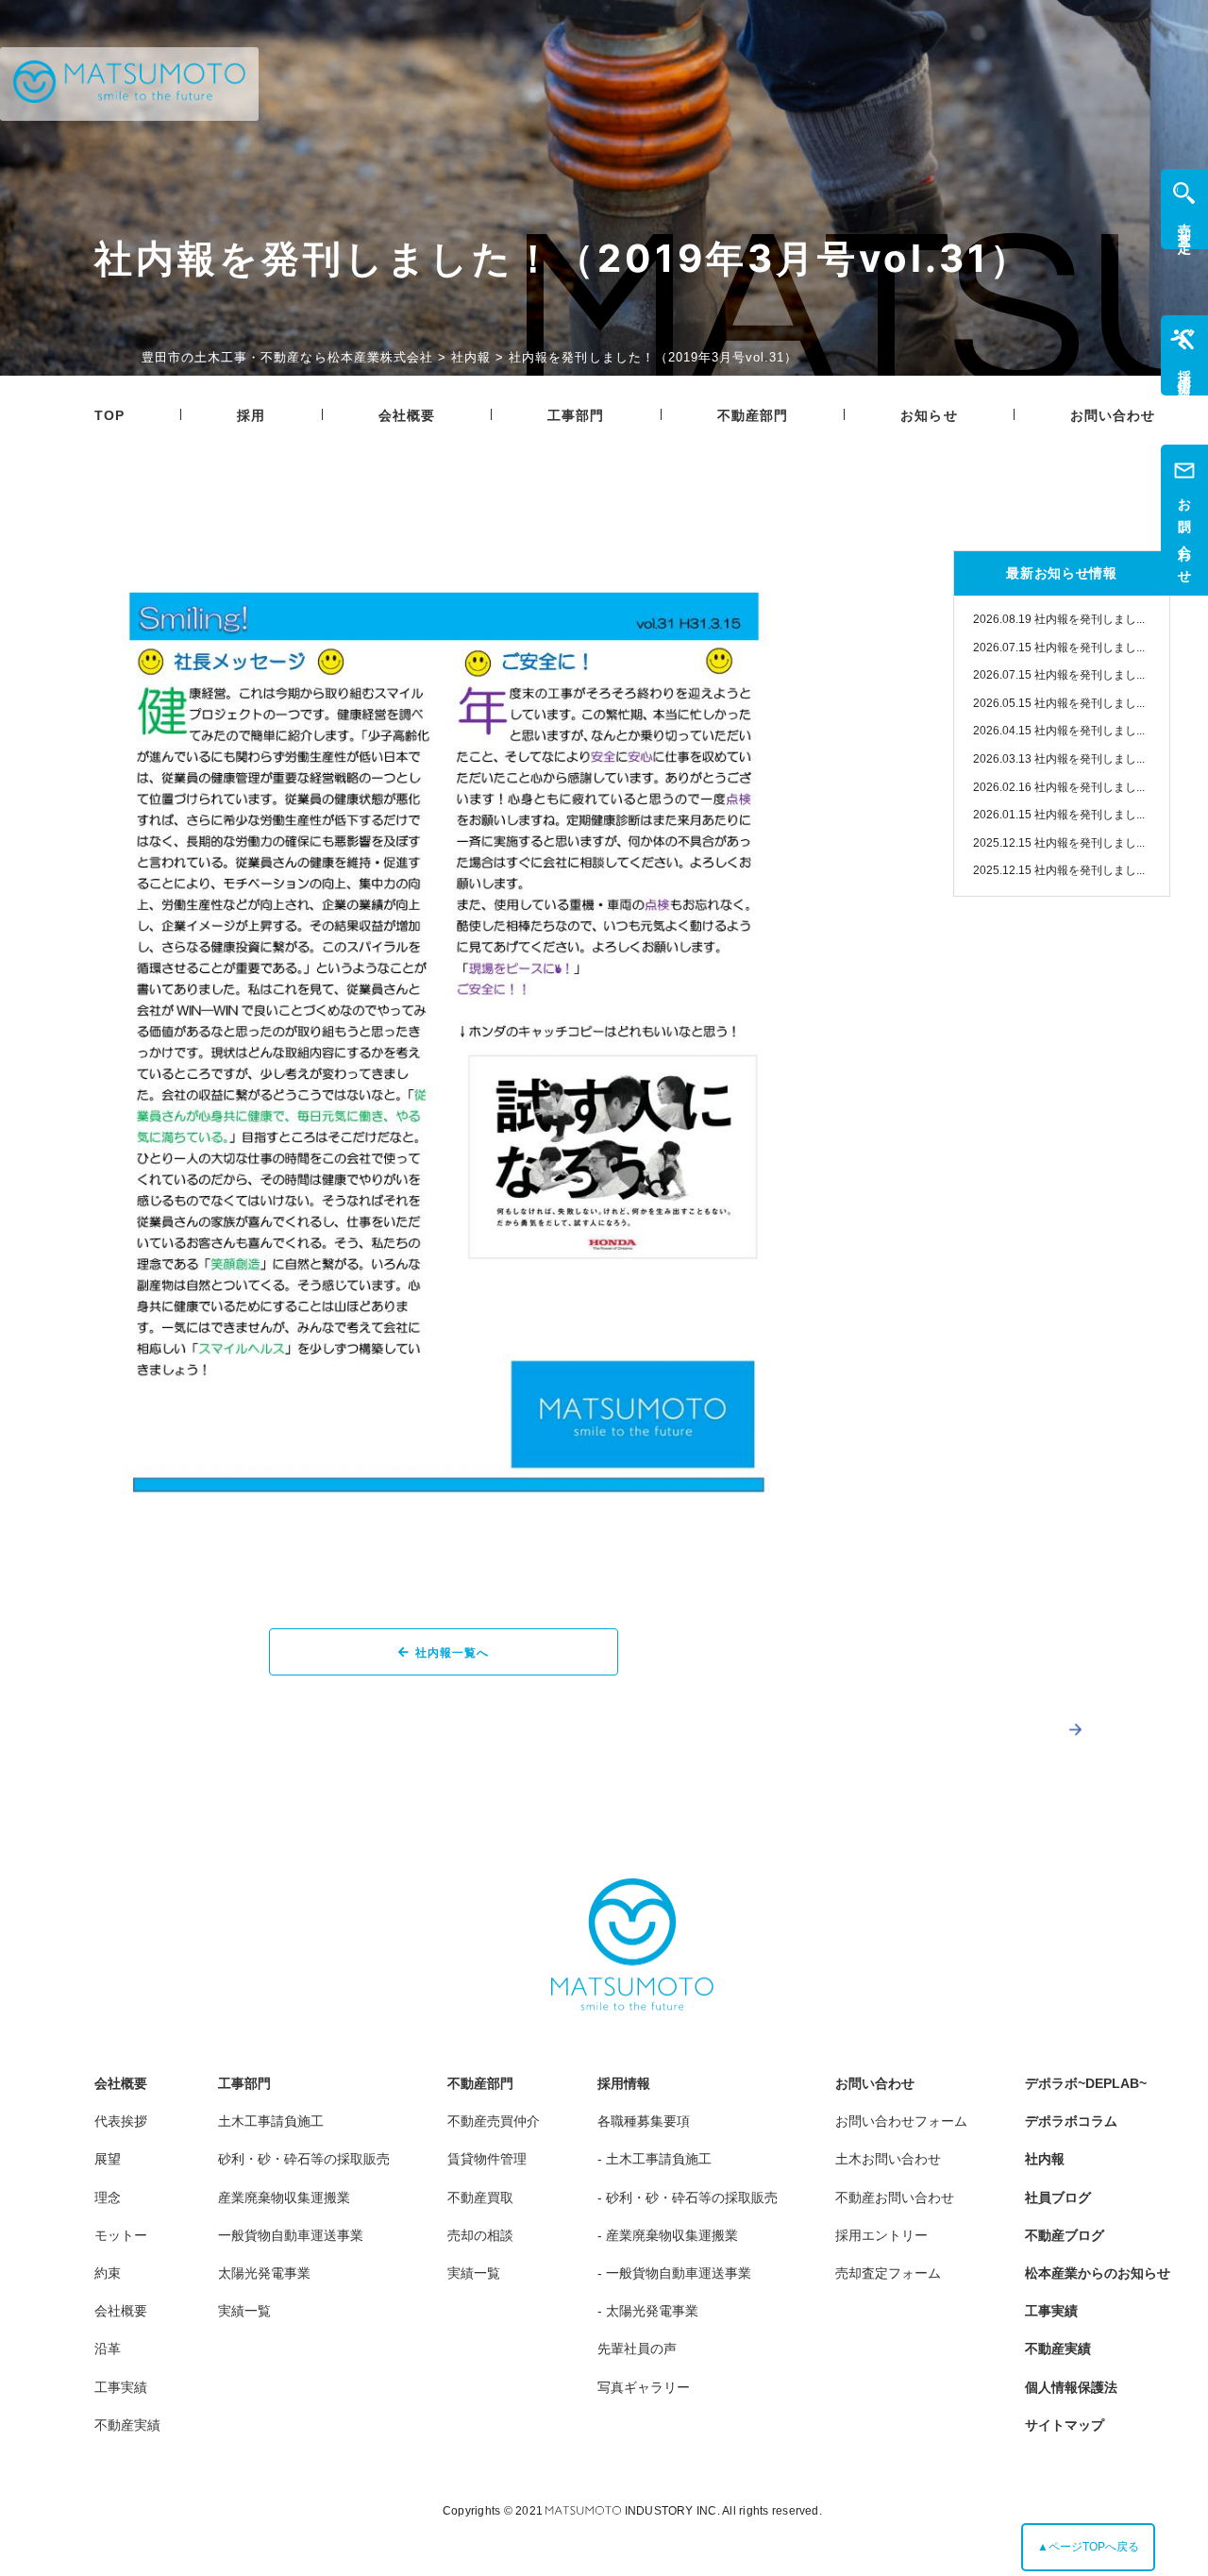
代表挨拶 (121, 2121)
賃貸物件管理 (487, 2159)
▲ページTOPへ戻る (1088, 2547)
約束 (108, 2273)
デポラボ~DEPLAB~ (1086, 2083)
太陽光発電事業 (264, 2273)
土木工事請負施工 (271, 2121)
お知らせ (929, 415)
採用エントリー (881, 2235)
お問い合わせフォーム (901, 2121)
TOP (109, 415)
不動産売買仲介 (494, 2121)
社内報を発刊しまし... (1059, 619)
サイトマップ (1065, 2425)
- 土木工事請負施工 (654, 2159)
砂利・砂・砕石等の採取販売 (304, 2159)
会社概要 (407, 415)
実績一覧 (244, 2311)
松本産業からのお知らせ (1098, 2273)
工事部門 (576, 415)
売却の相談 (480, 2235)
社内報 (1045, 2159)
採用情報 (624, 2083)
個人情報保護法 (1071, 2387)
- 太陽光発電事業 (648, 2311)
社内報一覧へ (452, 1653)
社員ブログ (1058, 2197)
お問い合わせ (1113, 415)
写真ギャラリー (644, 2387)
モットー (121, 2235)
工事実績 (121, 2387)
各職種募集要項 (644, 2121)
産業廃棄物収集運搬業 (284, 2197)
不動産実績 (127, 2425)
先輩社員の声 (637, 2349)
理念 (108, 2197)
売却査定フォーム (888, 2273)
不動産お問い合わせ (895, 2197)
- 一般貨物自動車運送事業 (674, 2273)
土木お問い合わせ (888, 2159)
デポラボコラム (1071, 2121)
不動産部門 (753, 415)
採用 (251, 415)
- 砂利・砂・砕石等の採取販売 (688, 2197)
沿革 (108, 2349)
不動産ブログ (1065, 2235)
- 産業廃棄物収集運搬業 (668, 2235)
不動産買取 (480, 2197)
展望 (108, 2159)
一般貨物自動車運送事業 (291, 2235)
